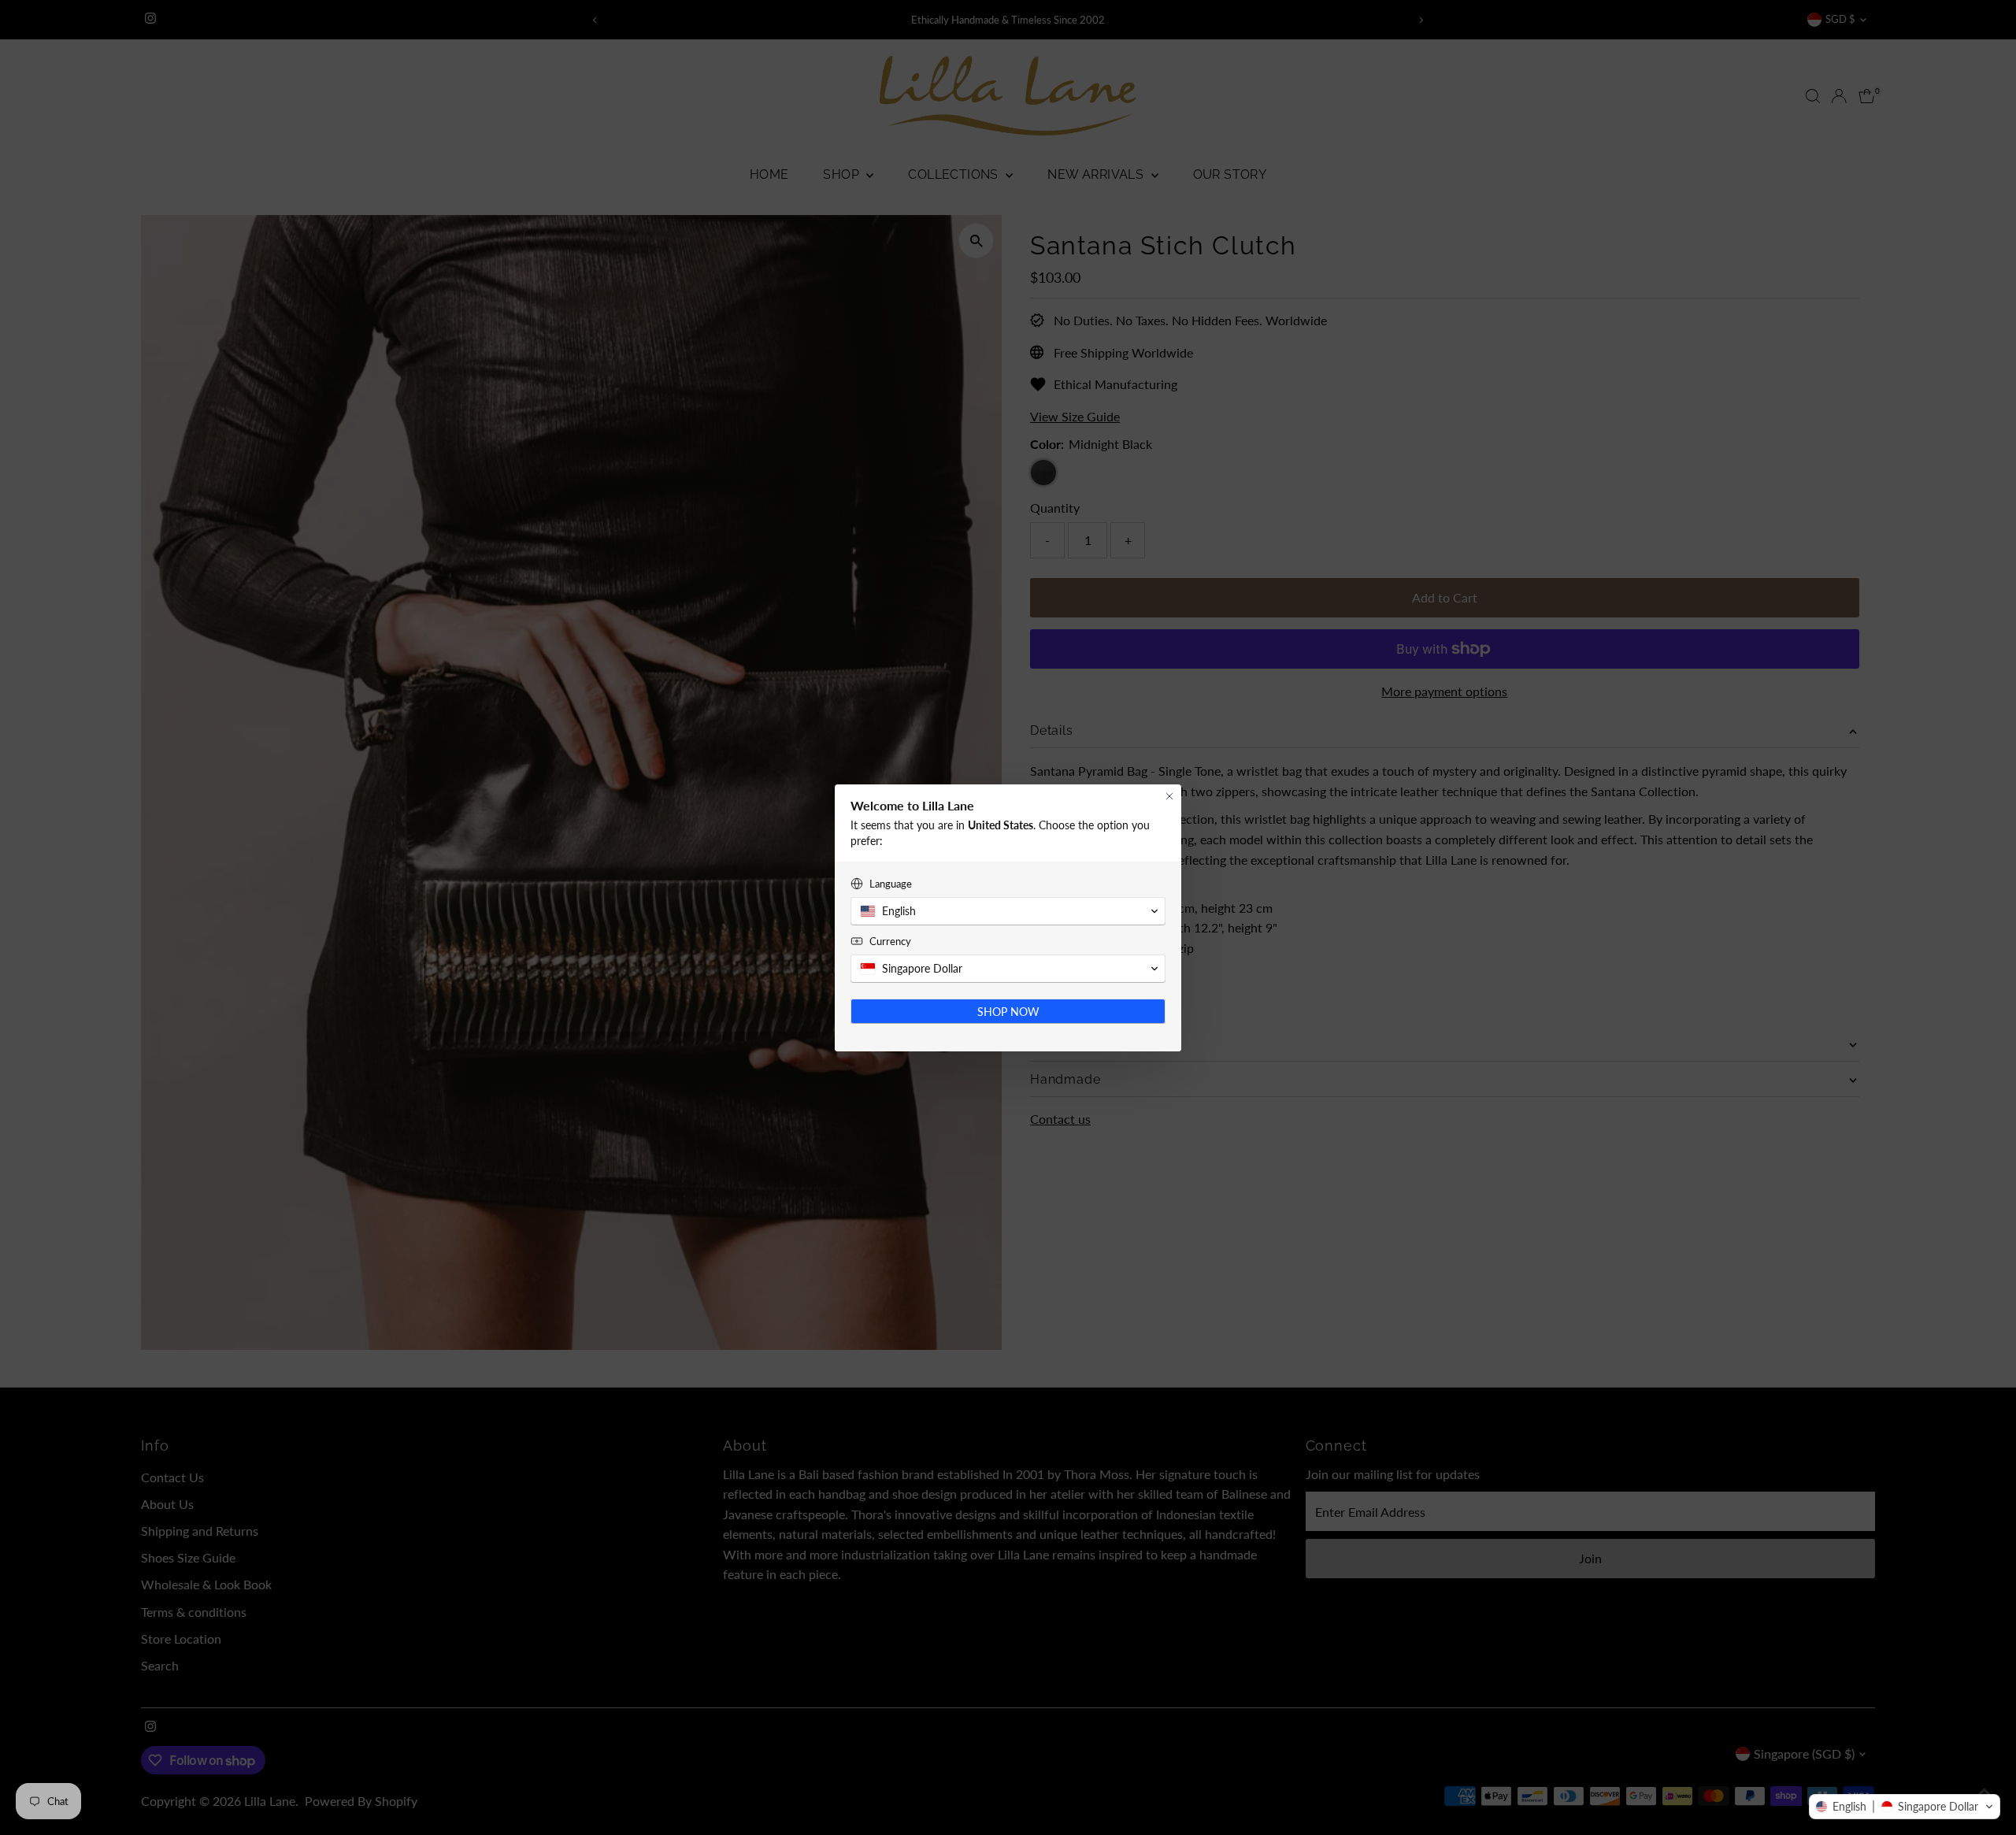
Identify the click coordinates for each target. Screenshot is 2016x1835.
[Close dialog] (1169, 796)
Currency (890, 941)
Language (891, 884)
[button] (1905, 1807)
